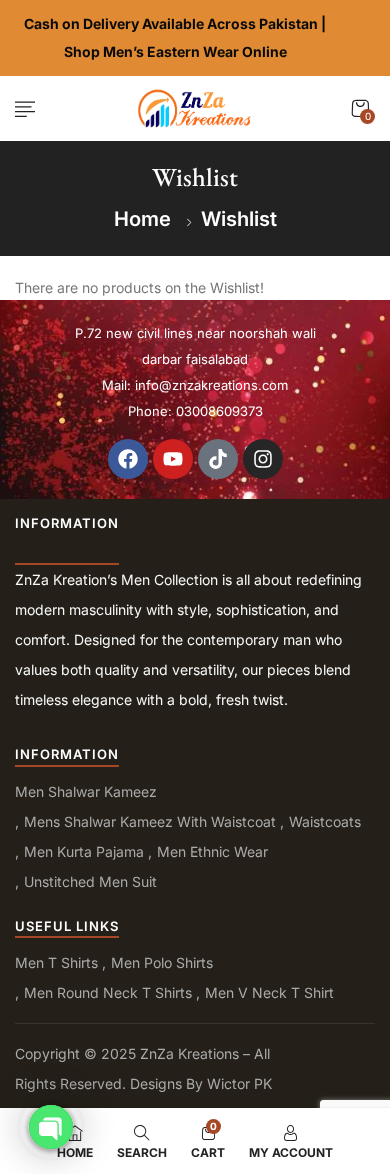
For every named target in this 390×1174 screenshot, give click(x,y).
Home (142, 219)
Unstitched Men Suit (90, 881)
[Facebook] (128, 459)
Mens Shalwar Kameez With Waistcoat (150, 821)
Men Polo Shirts (162, 962)
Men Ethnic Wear (212, 851)
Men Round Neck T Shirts (108, 992)
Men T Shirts (56, 962)
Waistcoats (325, 821)
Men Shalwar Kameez (86, 791)
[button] (360, 108)
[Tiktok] (218, 459)
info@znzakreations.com (211, 385)
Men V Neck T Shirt (269, 992)
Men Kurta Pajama (84, 851)
